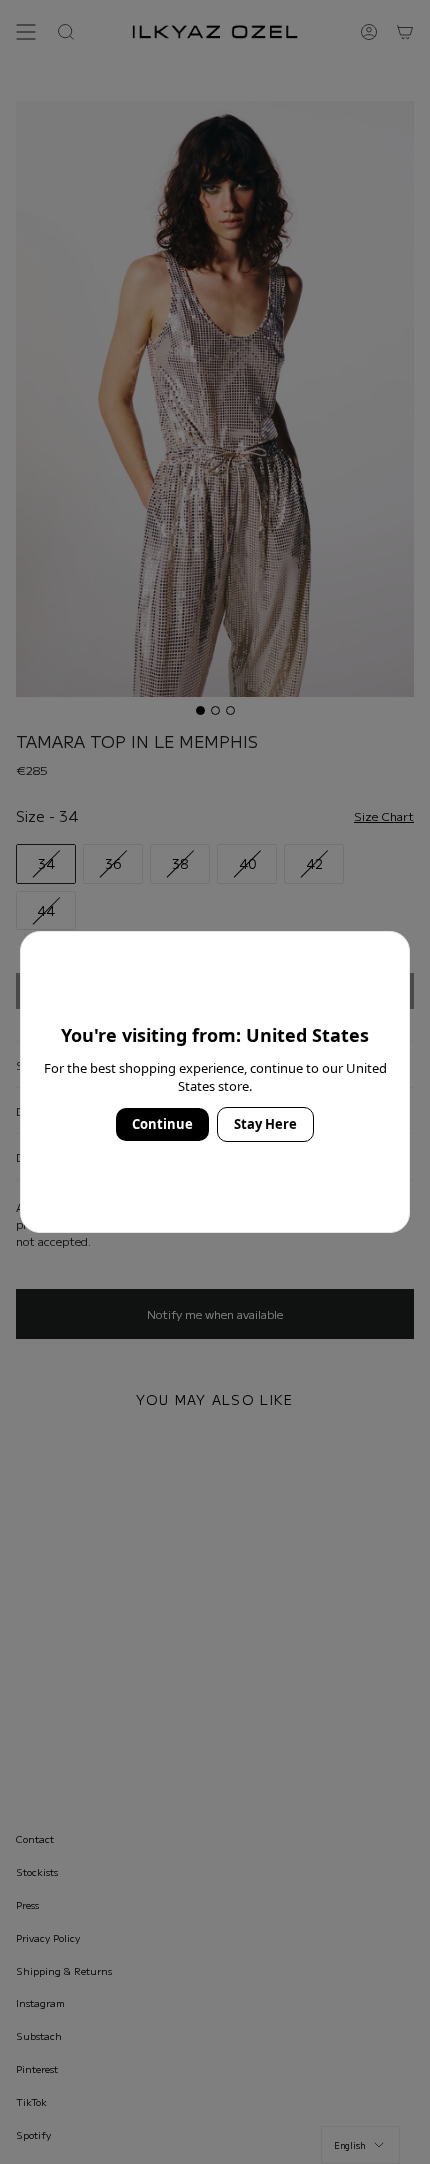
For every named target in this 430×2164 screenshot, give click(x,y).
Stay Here (265, 1124)
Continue (162, 1124)
